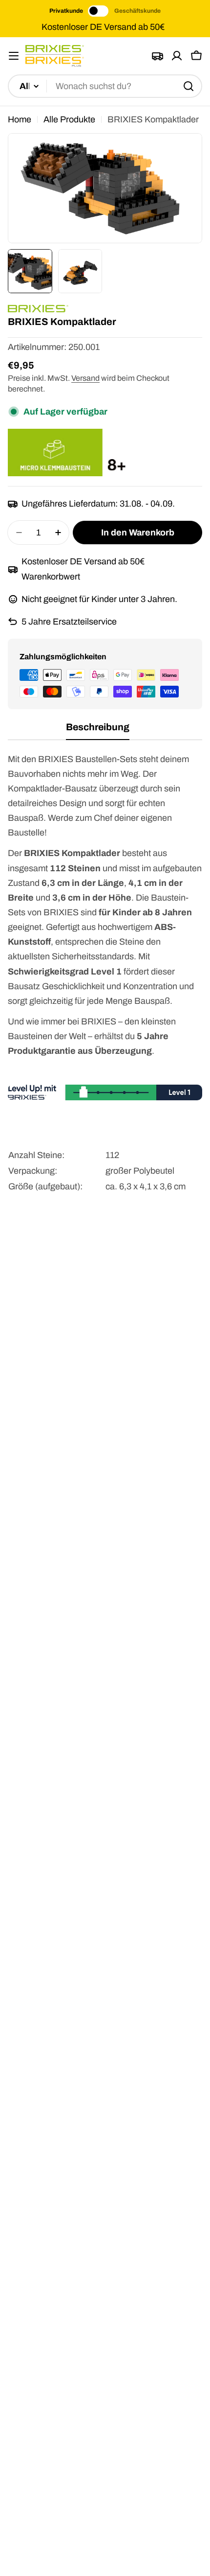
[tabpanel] (105, 984)
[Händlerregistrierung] (157, 56)
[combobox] (105, 86)
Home (20, 119)
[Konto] (177, 56)
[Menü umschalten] (14, 56)
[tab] (98, 731)
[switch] (99, 11)
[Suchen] (189, 86)
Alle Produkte (69, 119)
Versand (85, 378)
